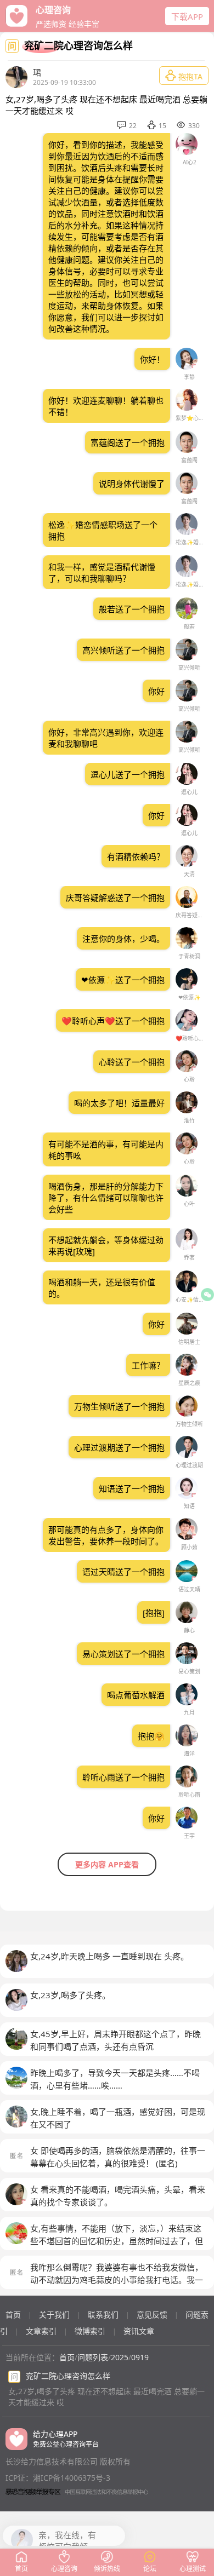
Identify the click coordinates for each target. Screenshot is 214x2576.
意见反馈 (152, 2315)
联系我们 (103, 2315)
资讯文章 (139, 2331)
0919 (140, 2357)
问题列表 (93, 2357)
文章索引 (41, 2331)
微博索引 (90, 2331)
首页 (13, 2315)
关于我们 (54, 2315)
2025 (120, 2357)
